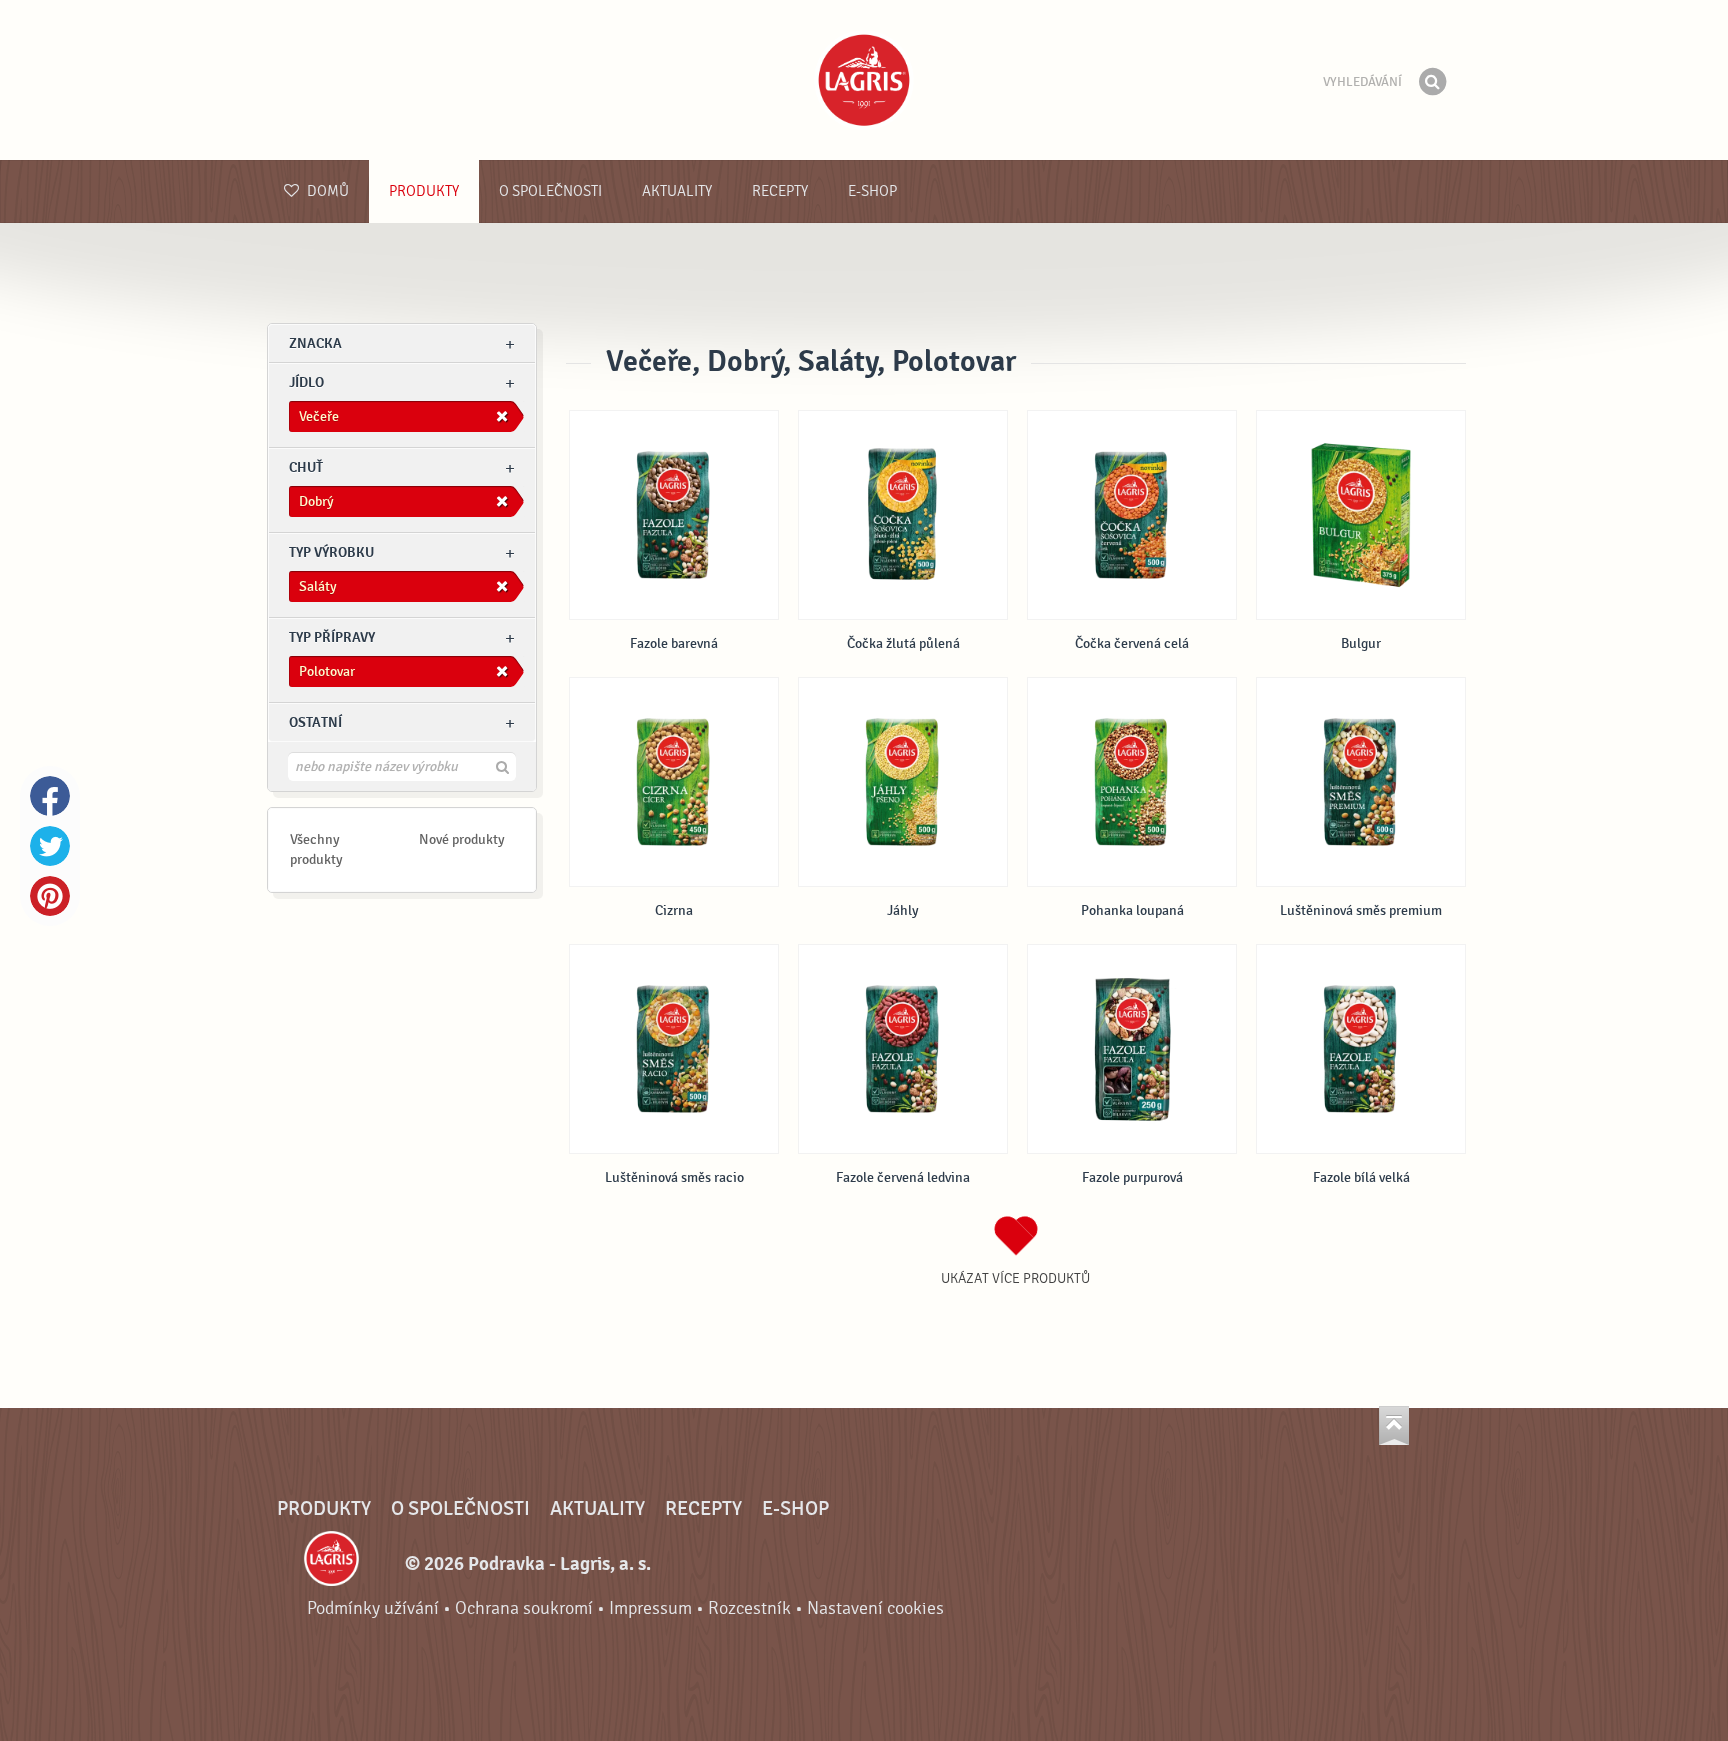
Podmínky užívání (373, 1608)
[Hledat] (1432, 82)
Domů (326, 191)
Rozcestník (749, 1608)
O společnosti (550, 191)
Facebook (50, 796)
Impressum (650, 1608)
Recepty (780, 191)
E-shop (872, 191)
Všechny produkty (316, 849)
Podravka (864, 80)
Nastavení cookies (875, 1608)
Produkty (424, 191)
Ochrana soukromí (524, 1608)
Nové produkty (462, 839)
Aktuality (677, 191)
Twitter (50, 846)
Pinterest (50, 896)
